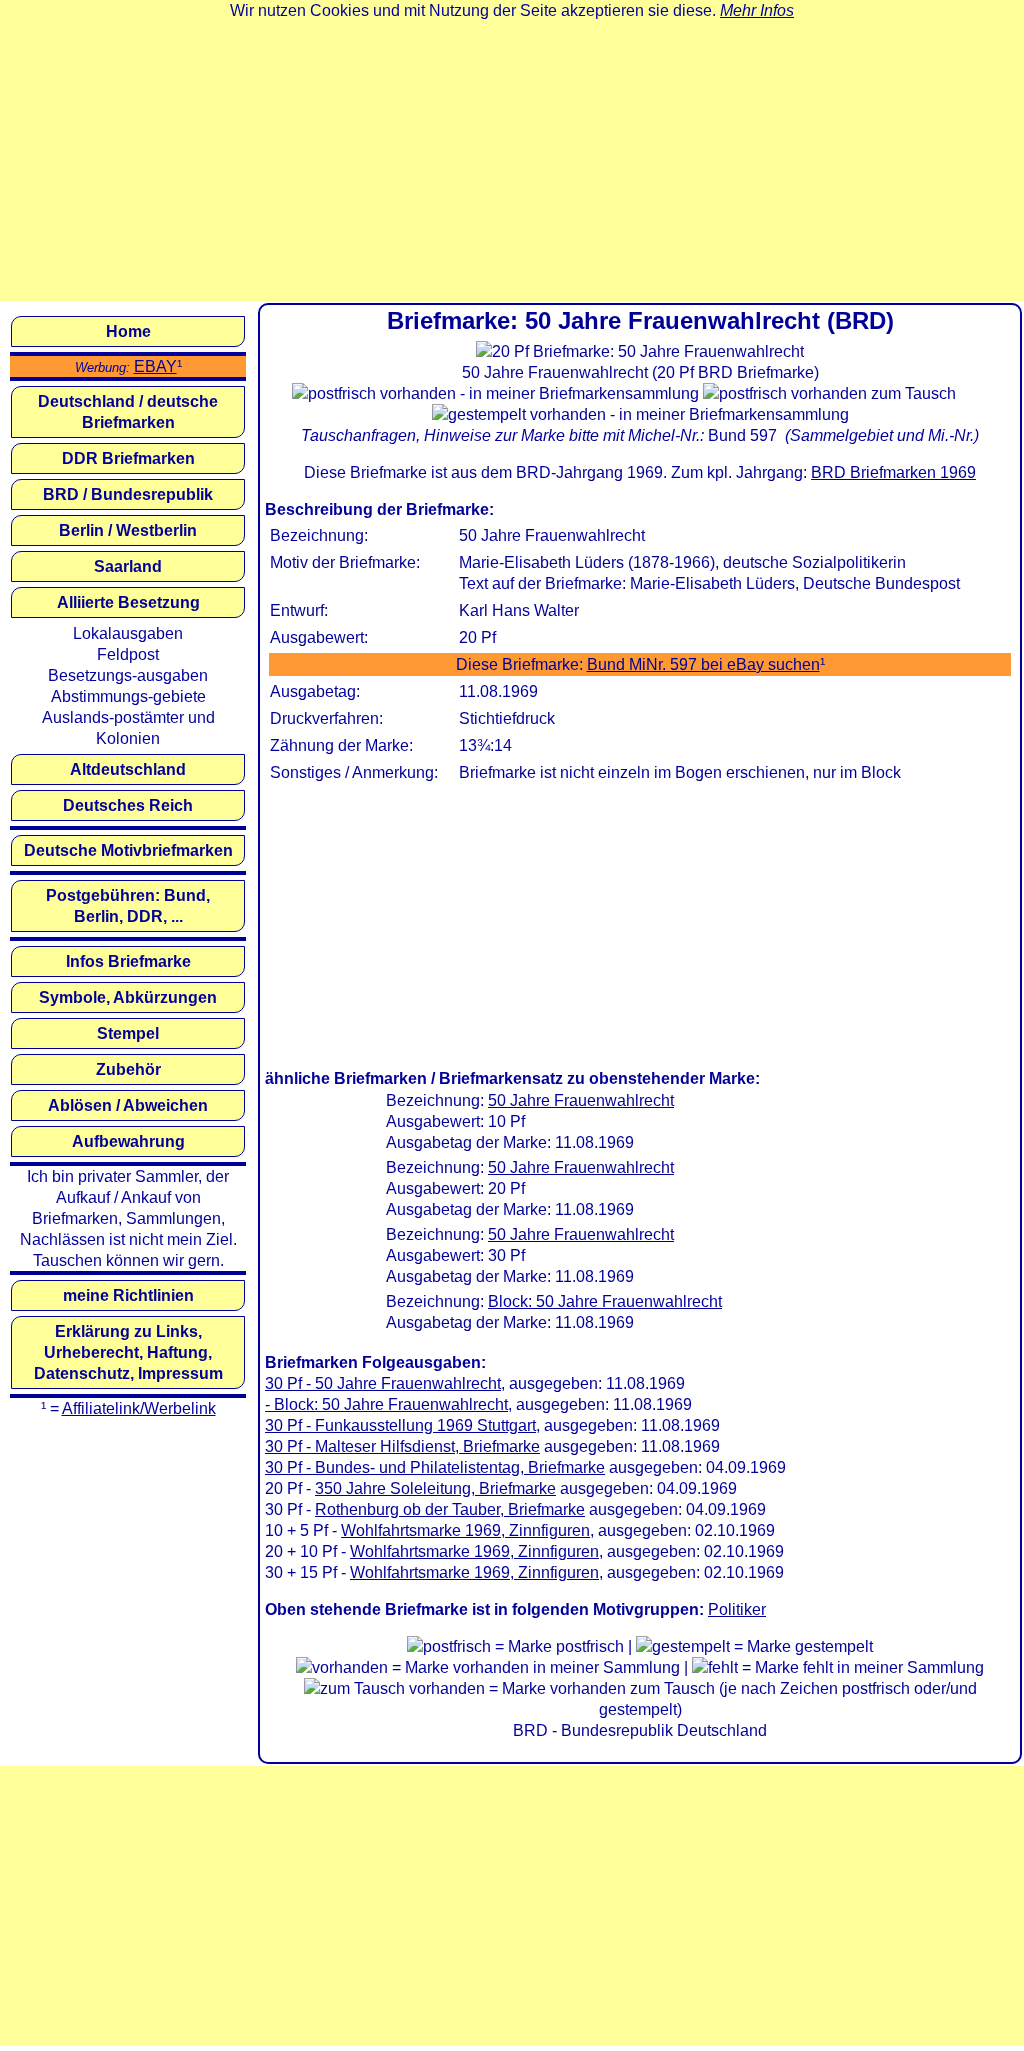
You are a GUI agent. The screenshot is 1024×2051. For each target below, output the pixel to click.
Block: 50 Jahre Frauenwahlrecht (605, 1301)
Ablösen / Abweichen (128, 1105)
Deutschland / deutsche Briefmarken (128, 412)
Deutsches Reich (128, 805)
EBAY (155, 366)
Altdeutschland (128, 769)
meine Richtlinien (128, 1295)
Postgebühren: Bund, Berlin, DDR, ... (128, 906)
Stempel (128, 1033)
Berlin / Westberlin (128, 530)
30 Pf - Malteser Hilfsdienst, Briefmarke (402, 1446)
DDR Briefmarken (128, 458)
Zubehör (128, 1069)
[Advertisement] (512, 161)
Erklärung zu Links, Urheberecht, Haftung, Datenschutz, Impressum (128, 1352)
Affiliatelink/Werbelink (139, 1408)
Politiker (737, 1609)
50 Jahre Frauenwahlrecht (581, 1100)
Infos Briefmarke (128, 961)
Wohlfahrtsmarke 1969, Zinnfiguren (465, 1530)
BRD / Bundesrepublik (128, 494)
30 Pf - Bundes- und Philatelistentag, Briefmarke (435, 1467)
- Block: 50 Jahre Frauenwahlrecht (386, 1404)
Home (128, 331)
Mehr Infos (757, 10)
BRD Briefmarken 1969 (893, 472)
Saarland (128, 566)
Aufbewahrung (128, 1141)
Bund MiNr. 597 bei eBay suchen (703, 664)
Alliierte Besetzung (128, 602)
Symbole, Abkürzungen (128, 997)
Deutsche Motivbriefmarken (128, 850)
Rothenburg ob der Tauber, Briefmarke (450, 1509)
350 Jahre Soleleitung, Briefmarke (435, 1488)
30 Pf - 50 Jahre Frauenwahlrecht (383, 1383)
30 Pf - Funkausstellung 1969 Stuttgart (400, 1425)
